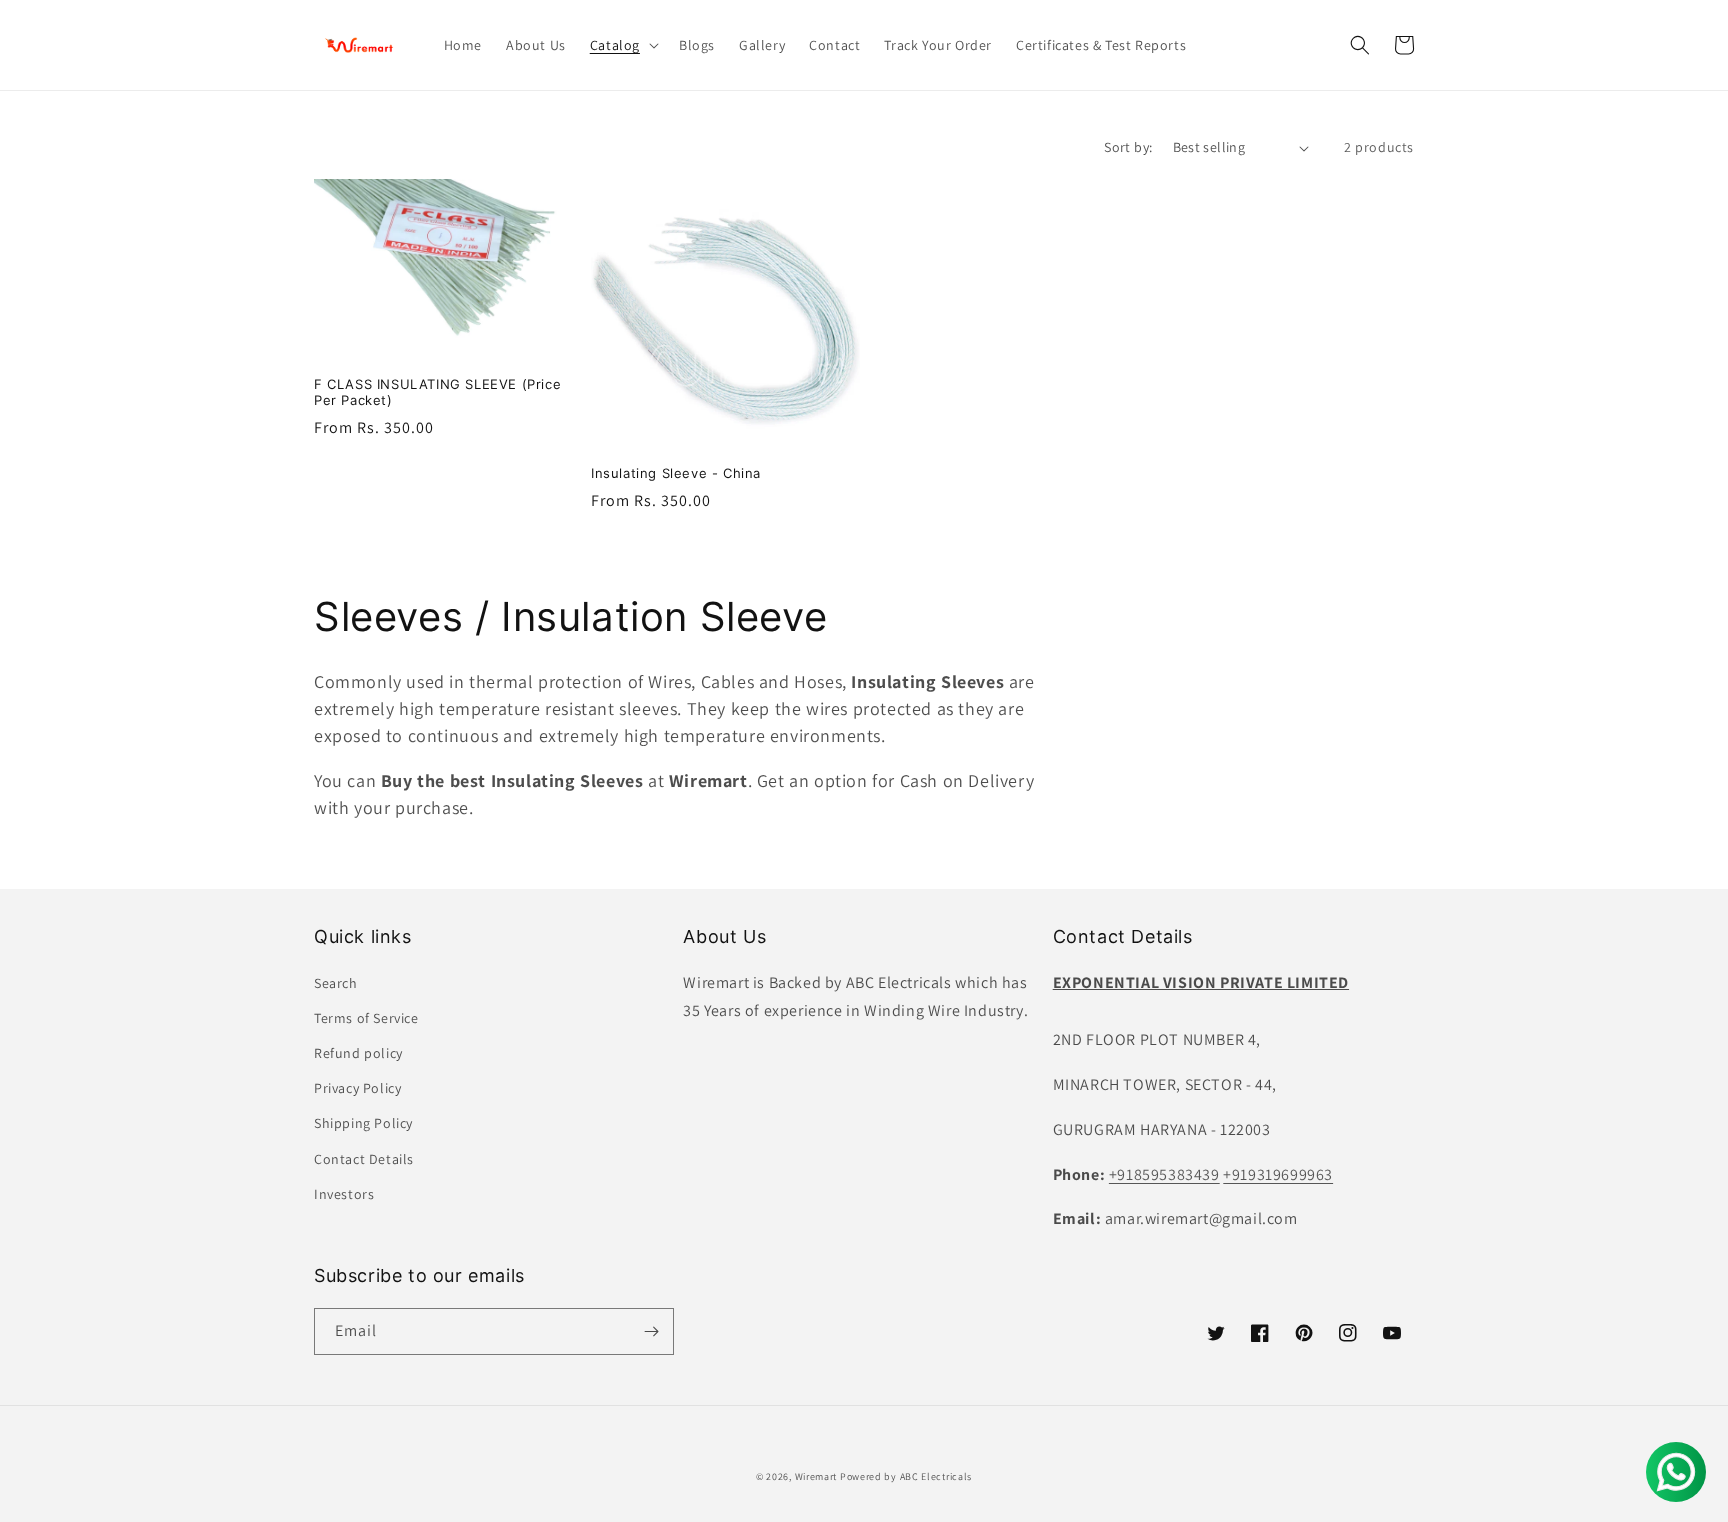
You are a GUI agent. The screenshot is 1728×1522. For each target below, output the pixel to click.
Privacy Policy (357, 1088)
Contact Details (364, 1159)
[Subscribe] (651, 1331)
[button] (622, 45)
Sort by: (1128, 147)
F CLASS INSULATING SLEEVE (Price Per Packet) (437, 392)
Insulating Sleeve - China (676, 473)
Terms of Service (366, 1018)
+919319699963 (1278, 1174)
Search (336, 983)
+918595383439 (1164, 1174)
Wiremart (816, 1476)
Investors (344, 1194)
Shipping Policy (363, 1123)
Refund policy (358, 1053)
